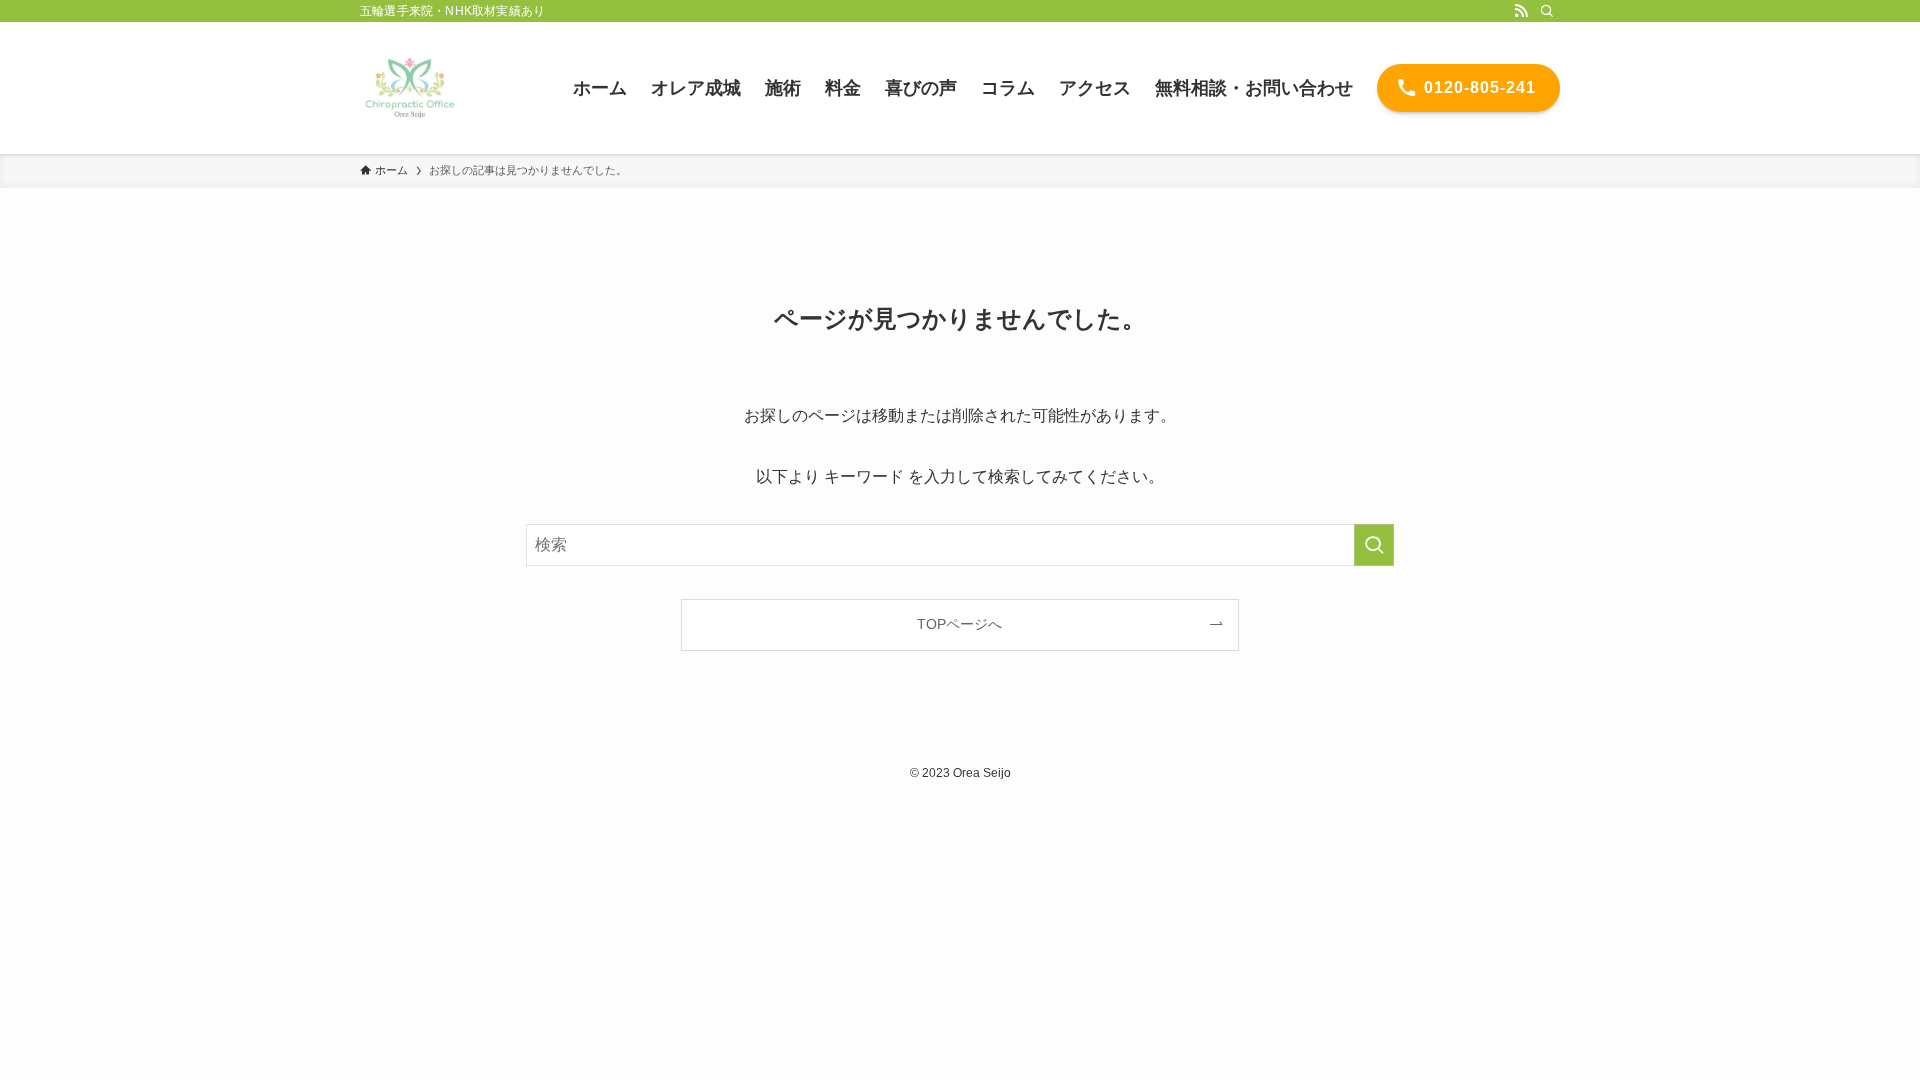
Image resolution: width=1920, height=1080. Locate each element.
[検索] (1547, 11)
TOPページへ (959, 624)
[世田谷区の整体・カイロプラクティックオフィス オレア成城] (410, 88)
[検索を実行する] (1374, 545)
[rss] (1521, 11)
